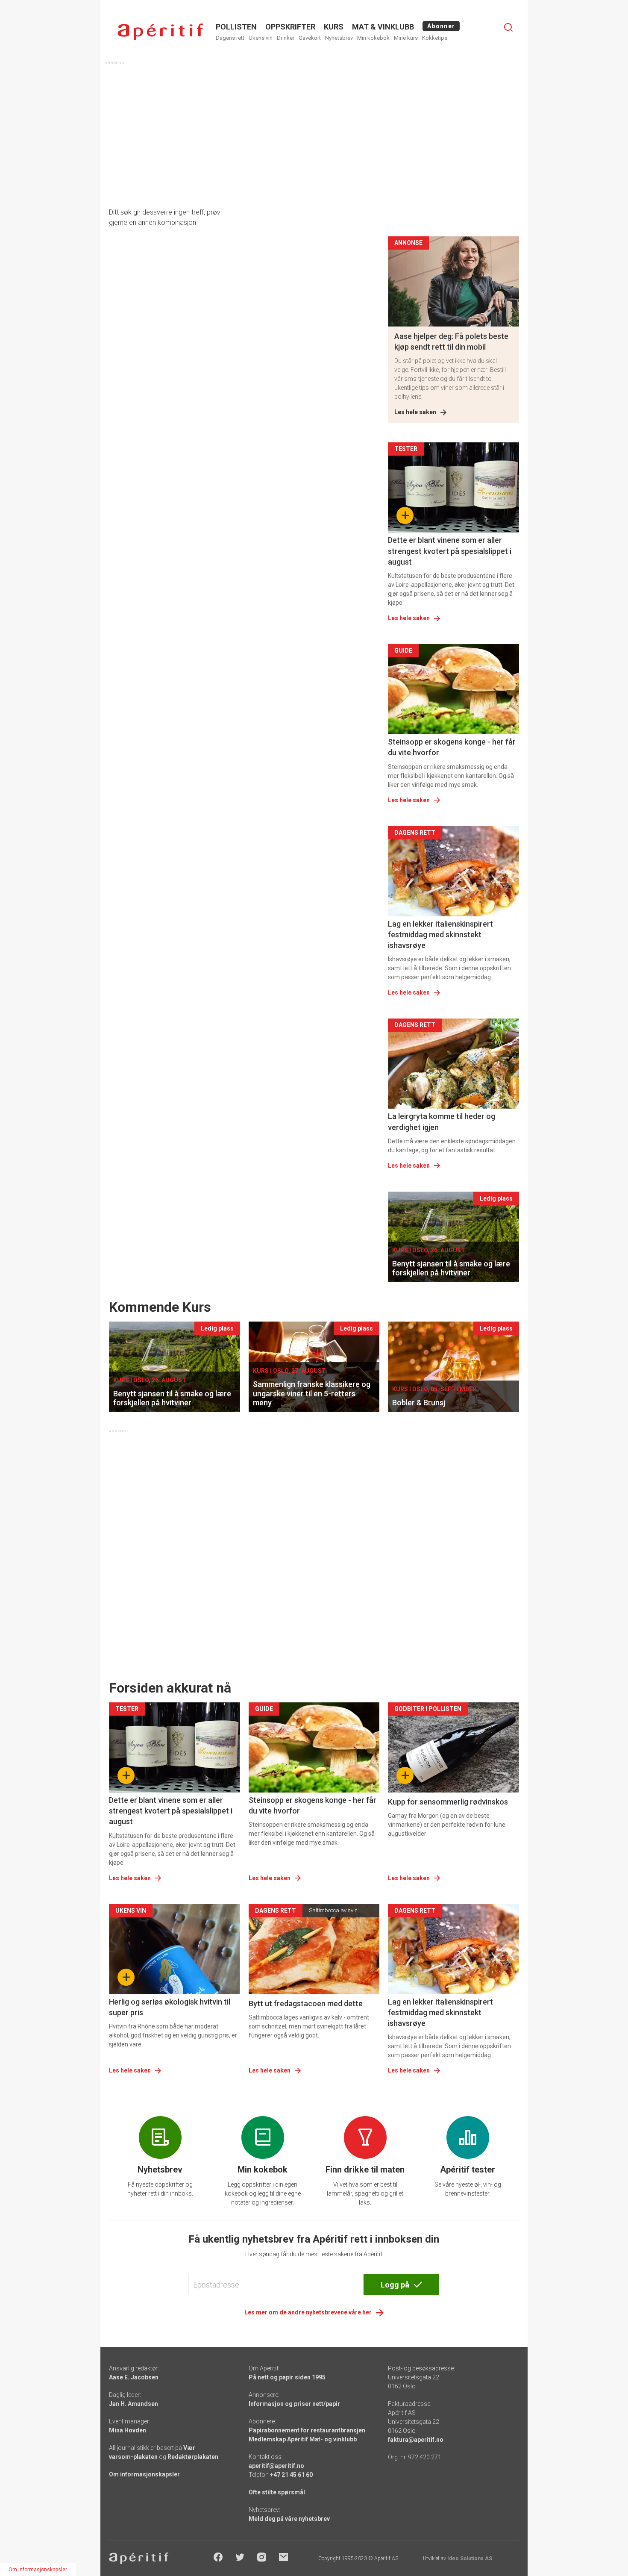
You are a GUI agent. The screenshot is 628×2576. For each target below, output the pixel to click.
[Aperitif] (160, 32)
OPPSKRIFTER (290, 27)
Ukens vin (261, 38)
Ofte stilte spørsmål (277, 2492)
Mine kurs (406, 38)
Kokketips (435, 38)
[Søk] (508, 27)
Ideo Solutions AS (470, 2558)
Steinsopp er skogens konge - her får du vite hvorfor (452, 747)
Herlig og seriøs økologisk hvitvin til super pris (170, 2007)
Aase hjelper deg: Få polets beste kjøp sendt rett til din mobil (451, 342)
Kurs (334, 27)
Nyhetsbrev (339, 38)
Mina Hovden (128, 2430)
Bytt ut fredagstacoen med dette (306, 2003)
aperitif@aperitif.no (276, 2466)
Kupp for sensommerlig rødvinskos (448, 1802)
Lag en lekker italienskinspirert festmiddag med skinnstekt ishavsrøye (440, 935)
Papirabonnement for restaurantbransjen (307, 2430)
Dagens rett (230, 38)
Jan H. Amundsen (134, 2404)
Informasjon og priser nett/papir (294, 2404)
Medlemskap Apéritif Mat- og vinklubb (303, 2439)
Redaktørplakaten (193, 2457)
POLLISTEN (236, 27)
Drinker (286, 38)
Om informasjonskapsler (144, 2474)
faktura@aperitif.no (416, 2440)
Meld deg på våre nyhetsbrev (289, 2519)
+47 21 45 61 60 (291, 2475)
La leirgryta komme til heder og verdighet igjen (442, 1122)
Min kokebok (373, 38)
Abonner (441, 26)
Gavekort (310, 38)
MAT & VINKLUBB (383, 27)
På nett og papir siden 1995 (287, 2377)
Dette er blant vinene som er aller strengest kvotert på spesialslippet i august (450, 551)
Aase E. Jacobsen (134, 2377)
